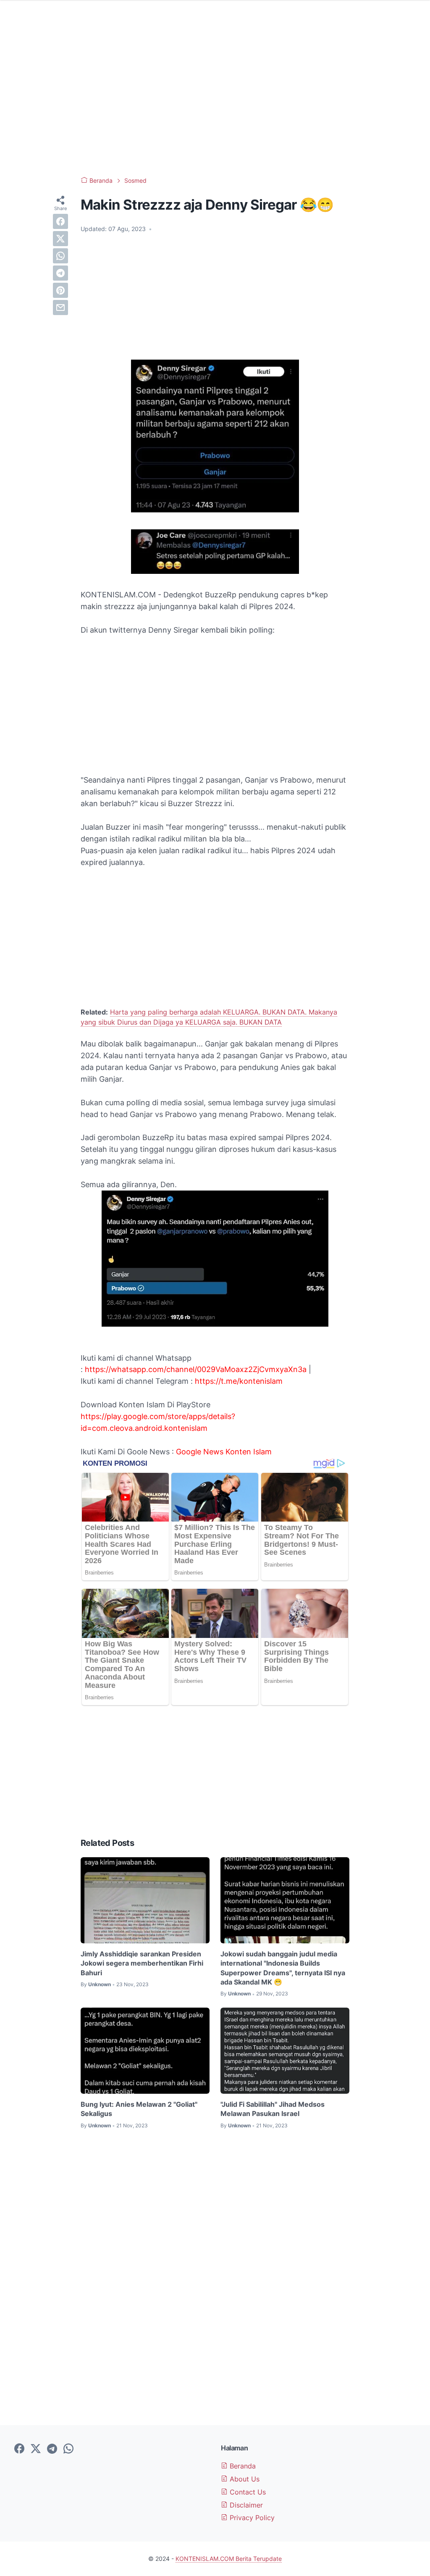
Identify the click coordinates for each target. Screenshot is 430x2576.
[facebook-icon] (19, 2449)
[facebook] (60, 221)
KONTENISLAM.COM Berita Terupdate (229, 2559)
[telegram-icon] (52, 2449)
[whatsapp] (60, 256)
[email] (60, 308)
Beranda (242, 2466)
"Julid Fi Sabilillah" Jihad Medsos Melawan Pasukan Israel (273, 2109)
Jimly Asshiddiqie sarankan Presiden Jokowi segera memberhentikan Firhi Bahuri (142, 1963)
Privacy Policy (251, 2518)
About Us (244, 2479)
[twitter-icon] (36, 2449)
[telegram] (60, 273)
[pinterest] (60, 290)
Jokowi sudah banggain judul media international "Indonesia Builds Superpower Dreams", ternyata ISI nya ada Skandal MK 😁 (283, 1968)
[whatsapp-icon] (68, 2449)
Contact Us (247, 2492)
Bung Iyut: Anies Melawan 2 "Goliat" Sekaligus (139, 2109)
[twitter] (60, 239)
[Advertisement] (215, 101)
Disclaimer (245, 2505)
